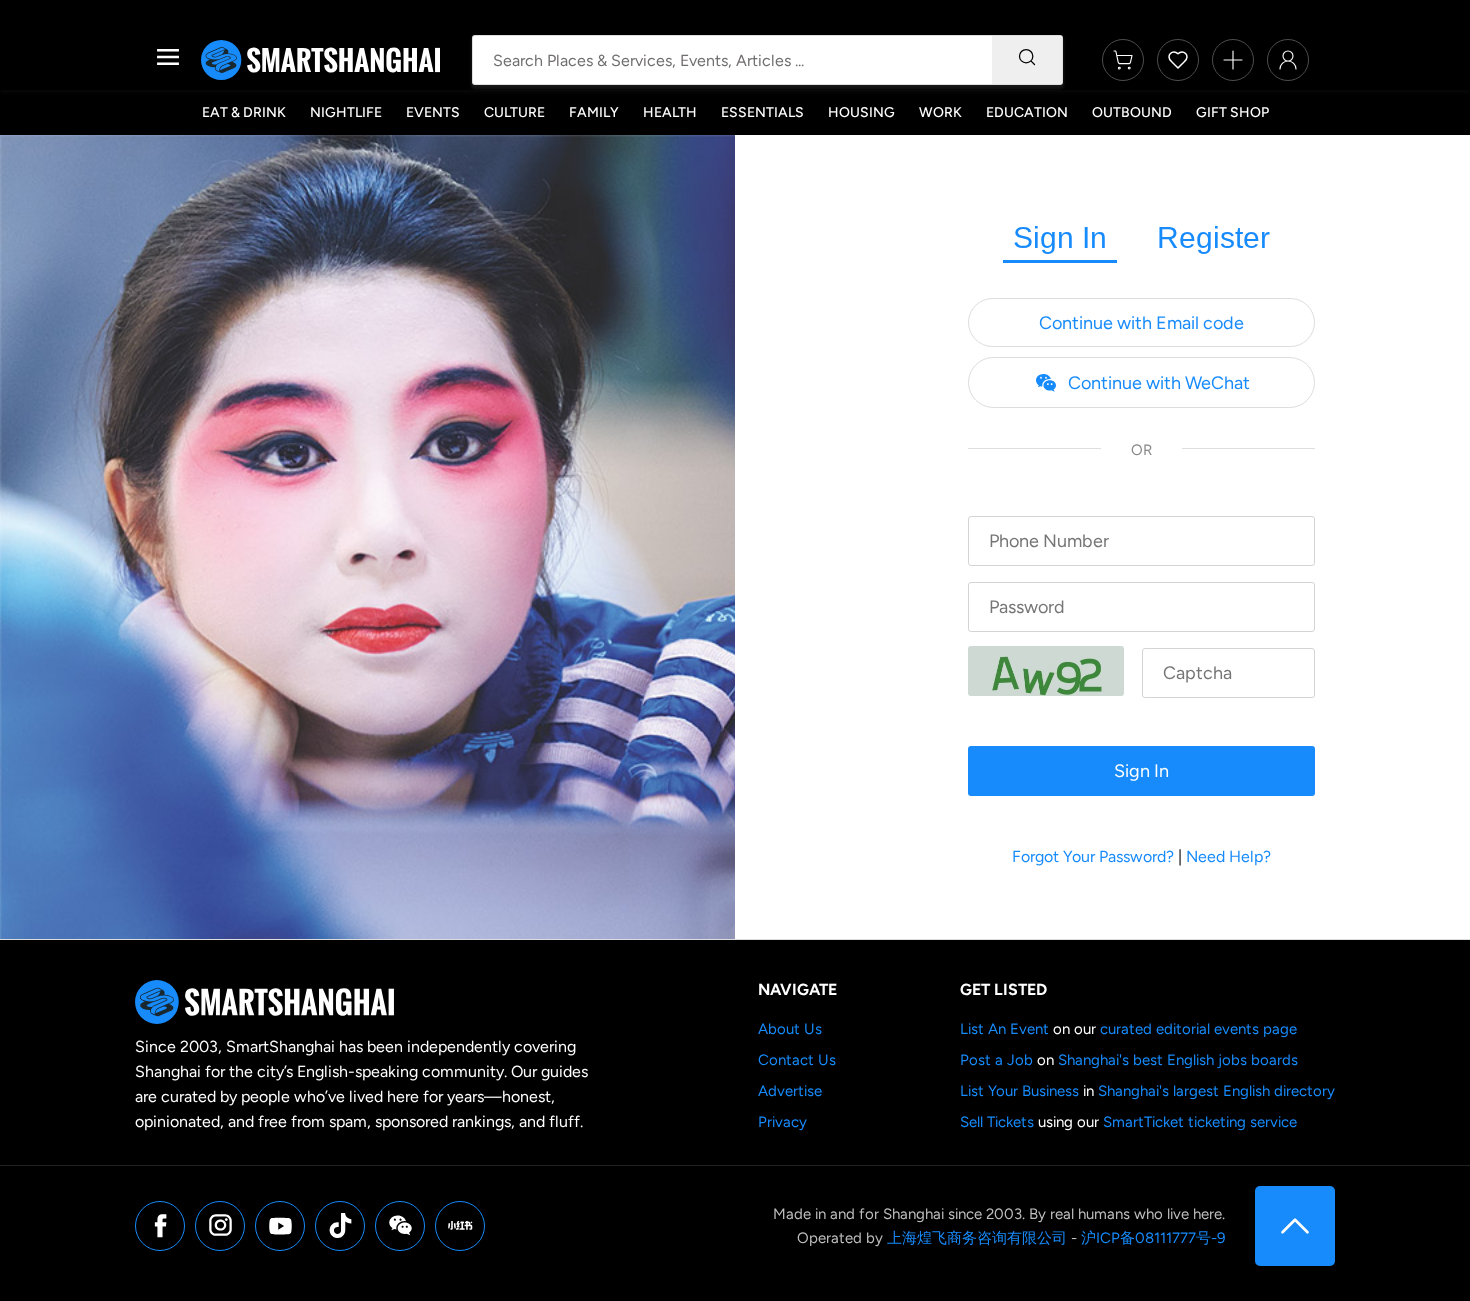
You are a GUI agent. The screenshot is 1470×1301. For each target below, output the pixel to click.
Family (594, 112)
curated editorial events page (1198, 1029)
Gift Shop (1232, 112)
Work (940, 112)
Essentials (762, 112)
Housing (861, 112)
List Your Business (1019, 1091)
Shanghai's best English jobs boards (1178, 1060)
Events (433, 112)
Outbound (1132, 112)
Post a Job (996, 1060)
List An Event (1004, 1029)
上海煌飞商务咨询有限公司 (977, 1238)
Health (670, 112)
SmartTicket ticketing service (1200, 1122)
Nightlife (346, 112)
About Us (790, 1029)
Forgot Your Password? (1093, 856)
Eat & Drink (244, 112)
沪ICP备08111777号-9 (1153, 1238)
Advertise (790, 1091)
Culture (514, 112)
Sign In (1060, 237)
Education (1027, 112)
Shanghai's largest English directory (1216, 1091)
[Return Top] (1295, 1226)
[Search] (1027, 60)
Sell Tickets (997, 1122)
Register (1213, 237)
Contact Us (797, 1060)
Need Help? (1228, 856)
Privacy (782, 1122)
